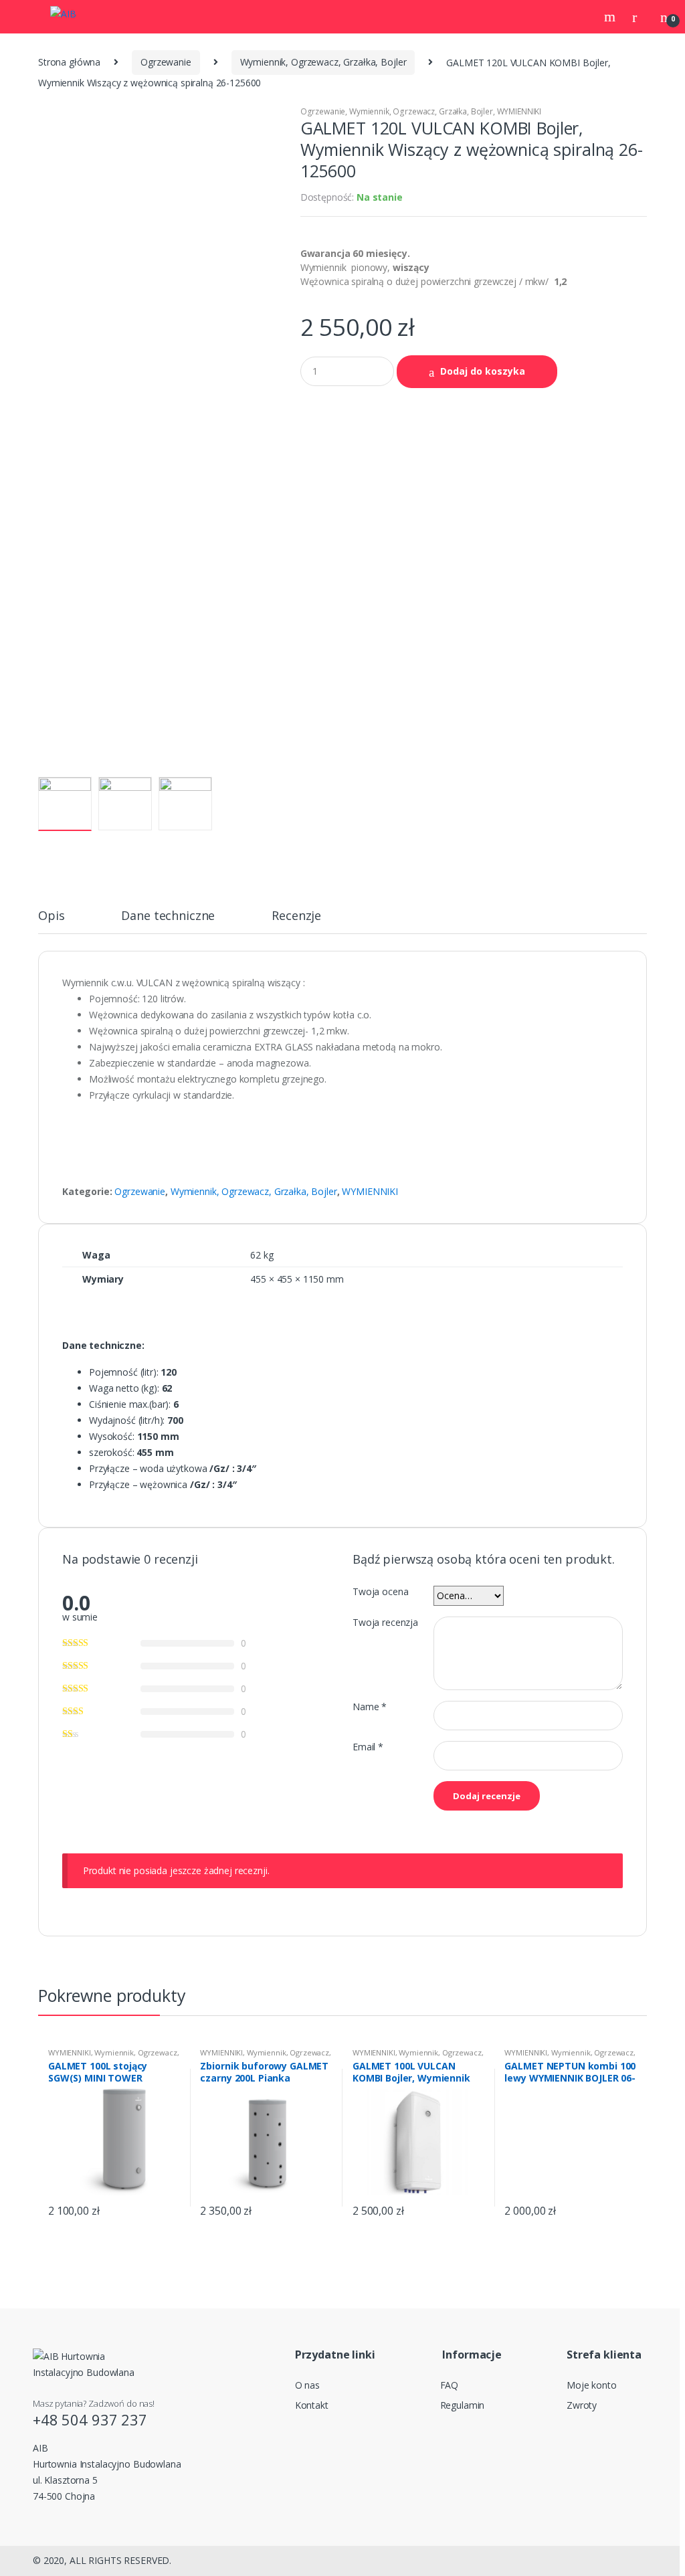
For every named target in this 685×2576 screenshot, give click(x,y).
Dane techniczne (168, 916)
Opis (51, 916)
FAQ (450, 2385)
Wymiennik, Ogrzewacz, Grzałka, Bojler (323, 62)
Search (611, 17)
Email (368, 1747)
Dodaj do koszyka (483, 371)
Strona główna (69, 62)
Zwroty (582, 2405)
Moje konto (592, 2385)
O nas (307, 2385)
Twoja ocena (380, 1592)
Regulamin (463, 2405)
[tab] (51, 921)
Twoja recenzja (385, 1623)
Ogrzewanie (166, 62)
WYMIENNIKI (519, 111)
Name (370, 1707)
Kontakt (312, 2405)
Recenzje (296, 916)
